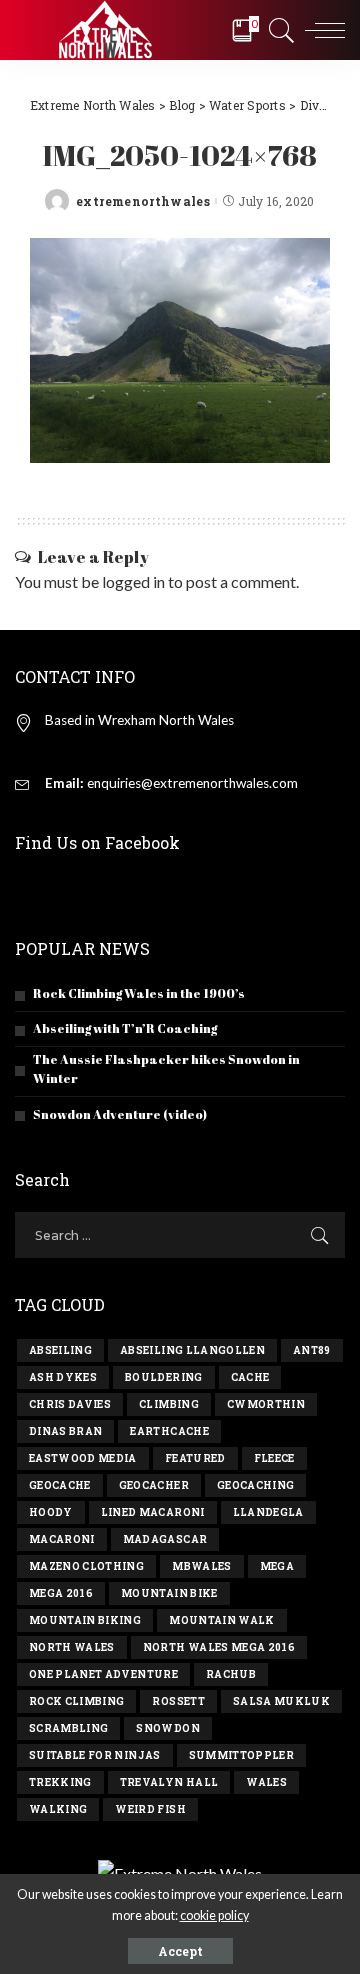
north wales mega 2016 (219, 1647)
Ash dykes (63, 1377)
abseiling (60, 1350)
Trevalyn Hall (169, 1782)
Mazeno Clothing (86, 1566)
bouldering (163, 1377)
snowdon (167, 1728)
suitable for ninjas (95, 1755)
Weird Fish (150, 1809)
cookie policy (214, 1915)
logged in (133, 581)
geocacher (154, 1485)
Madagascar (165, 1539)
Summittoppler (241, 1755)
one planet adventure (103, 1674)
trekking (60, 1782)
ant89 (312, 1350)
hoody (51, 1512)
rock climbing (76, 1701)
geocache (60, 1485)
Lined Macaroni (153, 1512)
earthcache (169, 1431)
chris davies (70, 1404)
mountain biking (85, 1620)
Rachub (231, 1674)
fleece (274, 1458)
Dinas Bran (65, 1431)
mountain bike (169, 1593)
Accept (180, 1951)
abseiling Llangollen (192, 1350)
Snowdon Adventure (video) (120, 1114)
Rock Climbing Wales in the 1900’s (139, 993)
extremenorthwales (143, 201)
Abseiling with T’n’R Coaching (125, 1028)
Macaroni (62, 1539)
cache (250, 1377)
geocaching (255, 1485)
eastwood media (83, 1458)
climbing (169, 1404)
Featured (195, 1458)
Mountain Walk (221, 1620)
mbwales (201, 1566)
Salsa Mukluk (281, 1701)
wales (266, 1782)
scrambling (68, 1728)
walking (58, 1809)
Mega (277, 1566)
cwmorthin (266, 1404)
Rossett (178, 1701)
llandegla (268, 1512)
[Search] (278, 30)
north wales (72, 1647)
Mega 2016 (61, 1593)
